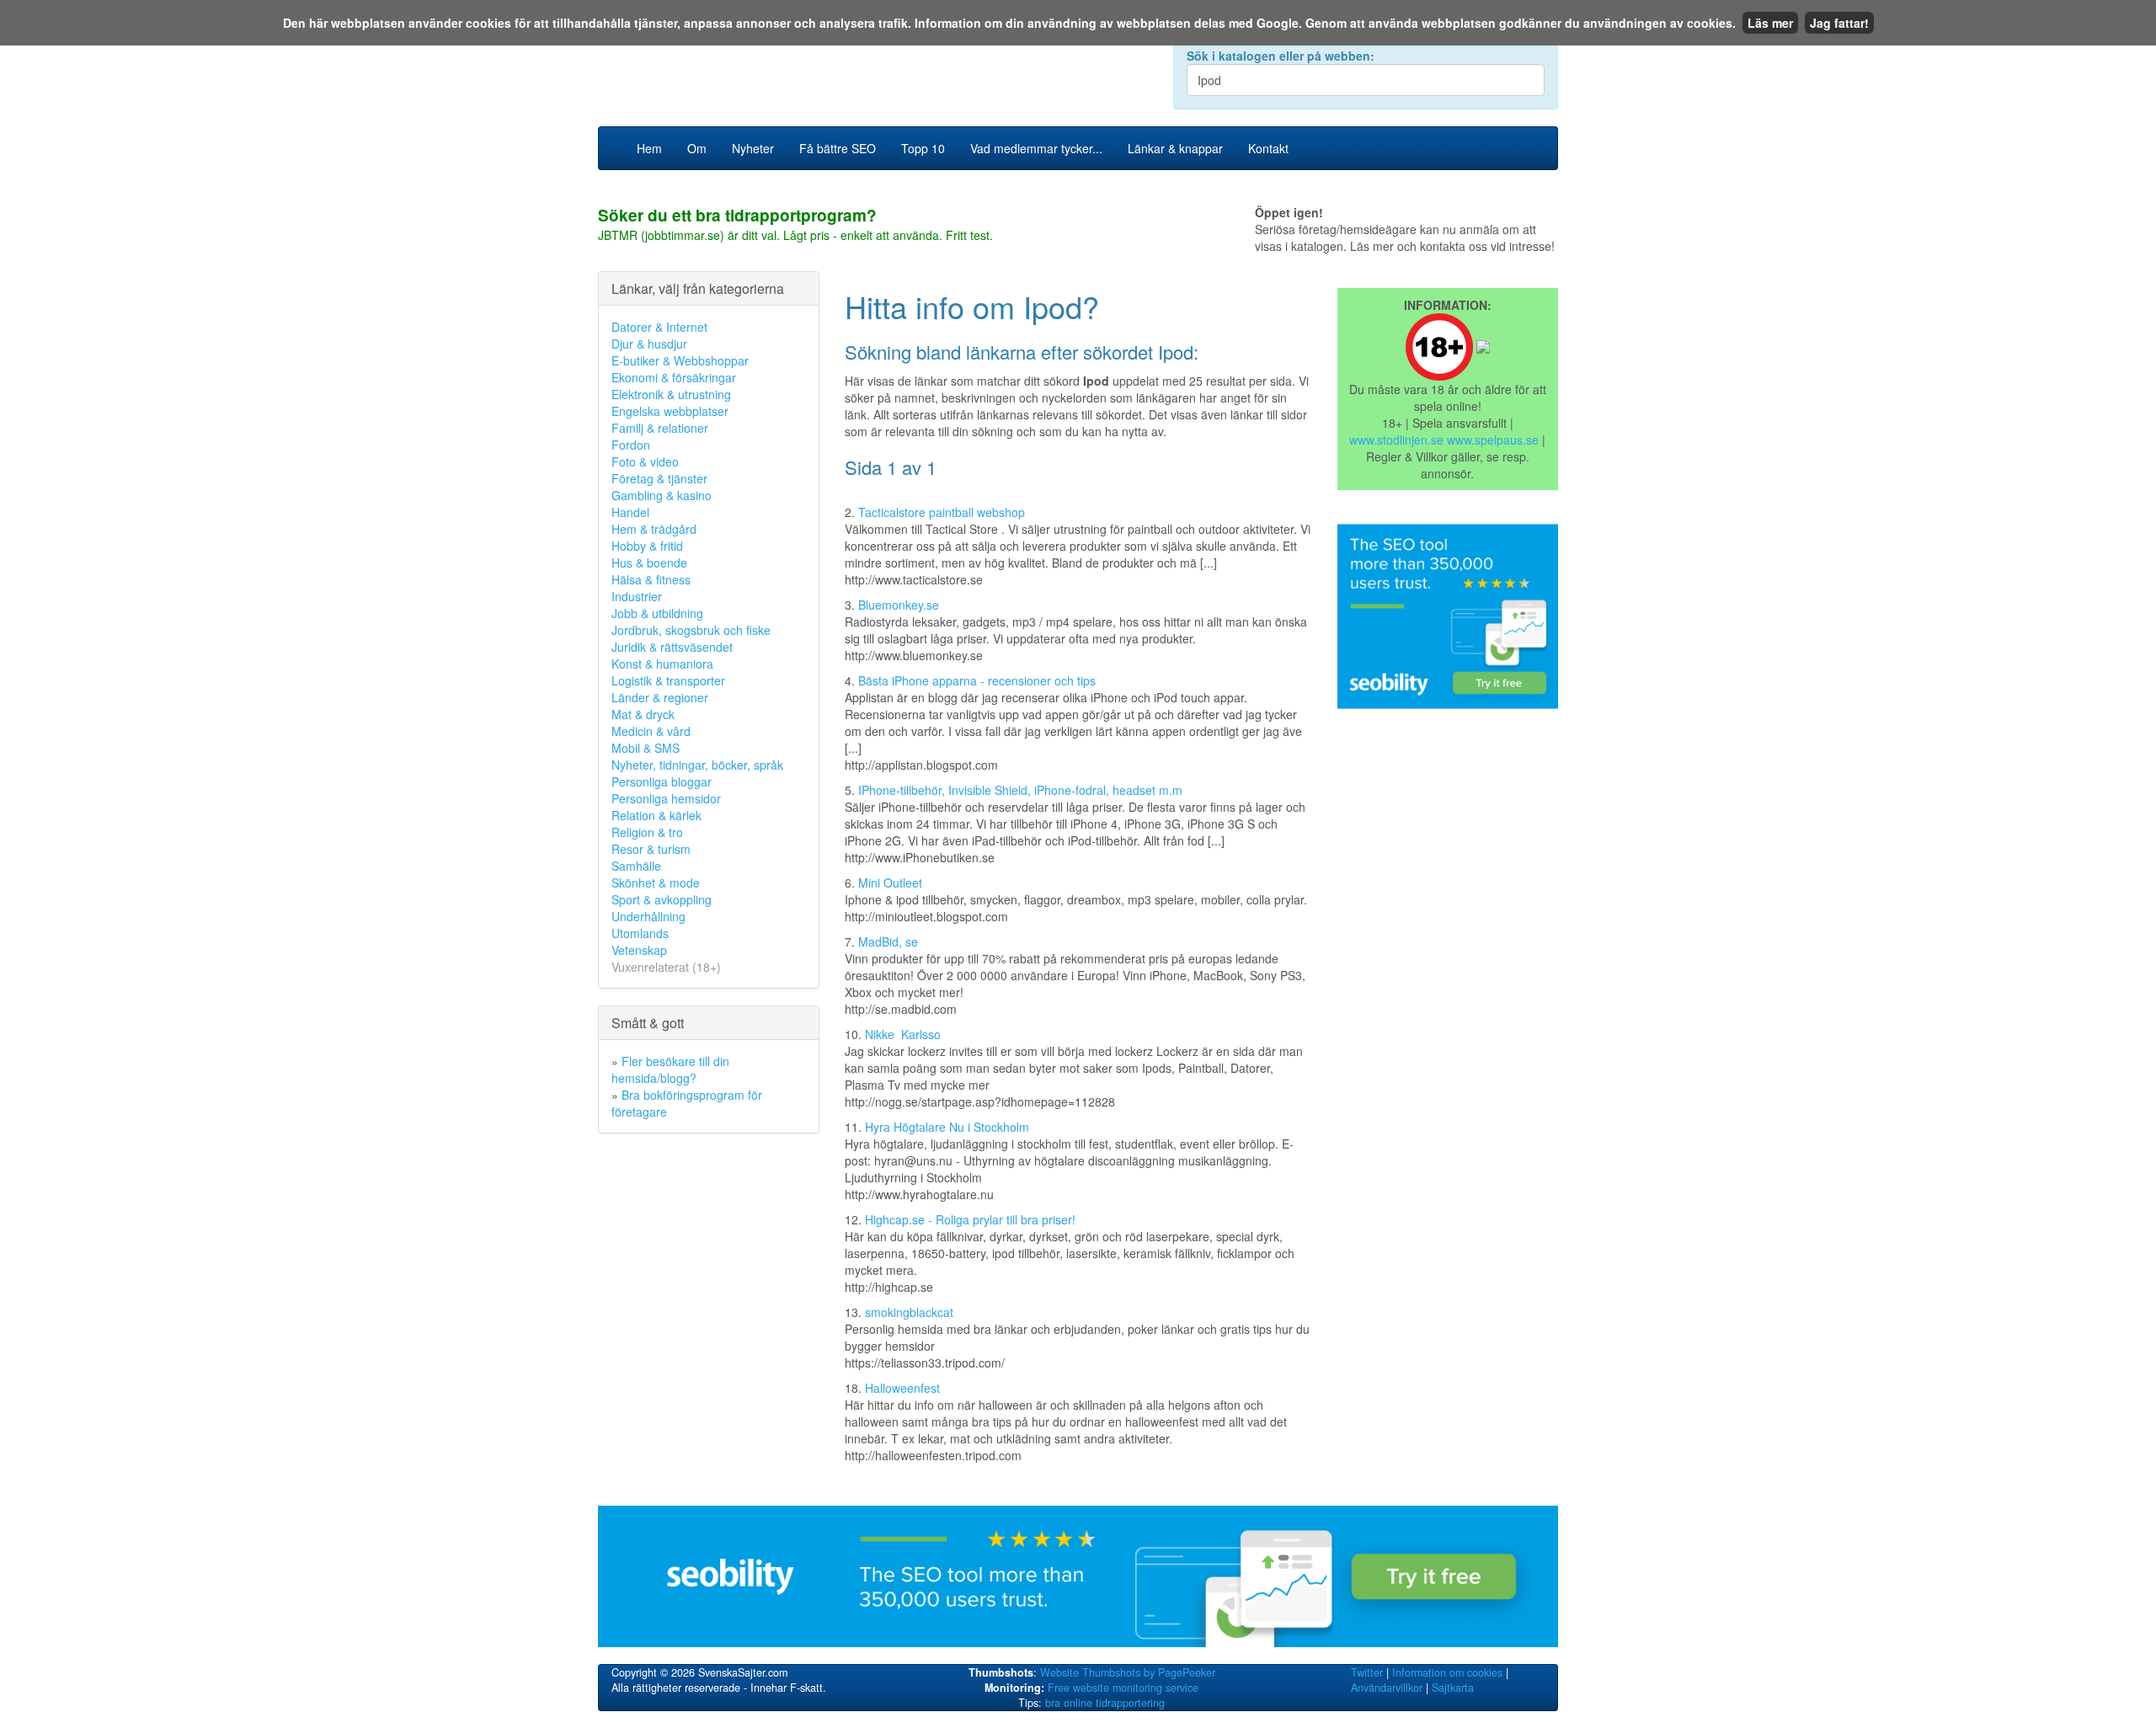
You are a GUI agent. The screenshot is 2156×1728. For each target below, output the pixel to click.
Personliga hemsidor (666, 798)
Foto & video (645, 461)
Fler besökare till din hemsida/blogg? (670, 1069)
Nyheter (753, 148)
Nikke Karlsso (903, 1034)
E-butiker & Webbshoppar (680, 360)
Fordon (631, 445)
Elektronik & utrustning (671, 394)
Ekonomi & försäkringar (674, 377)
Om (697, 148)
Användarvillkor (1387, 1688)
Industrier (637, 596)
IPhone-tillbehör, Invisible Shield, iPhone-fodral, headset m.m (1020, 790)
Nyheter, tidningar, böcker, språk (697, 765)
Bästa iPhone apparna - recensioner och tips (977, 680)
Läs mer (1770, 23)
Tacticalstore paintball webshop (942, 512)
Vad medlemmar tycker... (1036, 148)
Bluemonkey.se (899, 605)
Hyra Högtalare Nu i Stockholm (947, 1127)
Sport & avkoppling (662, 899)
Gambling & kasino (662, 495)
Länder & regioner (660, 697)
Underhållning (648, 916)
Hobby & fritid (647, 546)
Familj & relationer (660, 428)
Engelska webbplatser (670, 411)
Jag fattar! (1839, 23)
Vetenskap (639, 950)
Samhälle (636, 866)
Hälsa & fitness (651, 579)
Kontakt (1268, 148)
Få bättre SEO (838, 148)
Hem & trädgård (654, 529)
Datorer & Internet (659, 327)
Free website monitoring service (1123, 1688)
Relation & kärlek (656, 815)
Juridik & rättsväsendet (672, 647)
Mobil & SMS (646, 748)
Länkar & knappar (1175, 148)
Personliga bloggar (662, 781)
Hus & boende (649, 563)
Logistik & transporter (668, 680)
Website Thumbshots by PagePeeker (1128, 1672)
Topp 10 (923, 148)
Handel (630, 512)
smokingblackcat (909, 1312)
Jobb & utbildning (657, 613)
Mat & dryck (643, 714)
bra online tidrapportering (1105, 1703)
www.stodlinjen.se (1396, 440)
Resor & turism (651, 849)
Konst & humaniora (662, 664)
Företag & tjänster (659, 478)
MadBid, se (888, 941)
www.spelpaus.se (1493, 440)
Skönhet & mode (656, 883)
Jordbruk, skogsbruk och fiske (691, 630)
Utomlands (640, 933)
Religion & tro (647, 832)
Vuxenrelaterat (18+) (666, 967)
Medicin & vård (651, 731)
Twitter (1367, 1672)
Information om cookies (1447, 1672)
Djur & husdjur (649, 344)
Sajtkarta (1453, 1688)
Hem (649, 148)
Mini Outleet (890, 883)
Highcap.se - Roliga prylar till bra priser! (970, 1219)
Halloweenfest (902, 1388)
